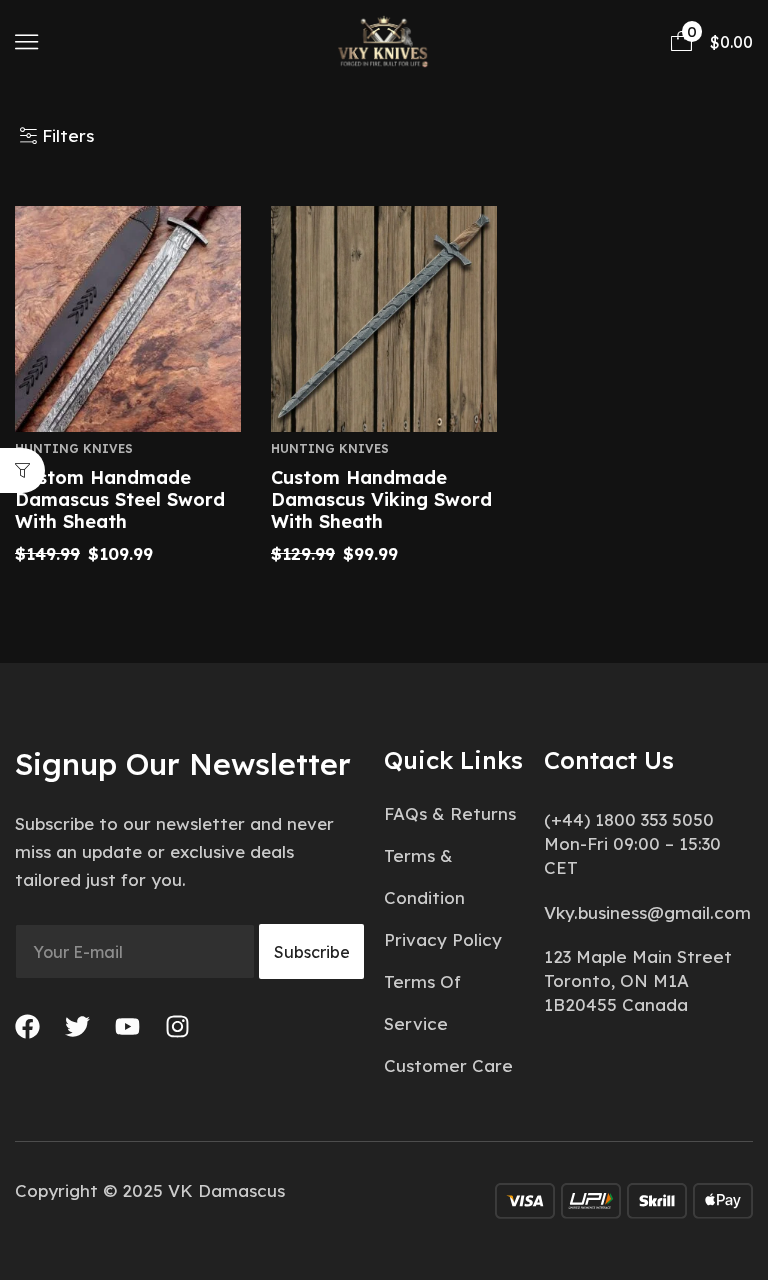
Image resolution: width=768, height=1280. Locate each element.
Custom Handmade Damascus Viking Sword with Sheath (381, 499)
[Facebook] (27, 1026)
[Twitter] (77, 1026)
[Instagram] (177, 1026)
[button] (26, 41)
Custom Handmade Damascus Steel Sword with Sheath (120, 499)
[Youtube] (127, 1026)
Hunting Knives (74, 448)
